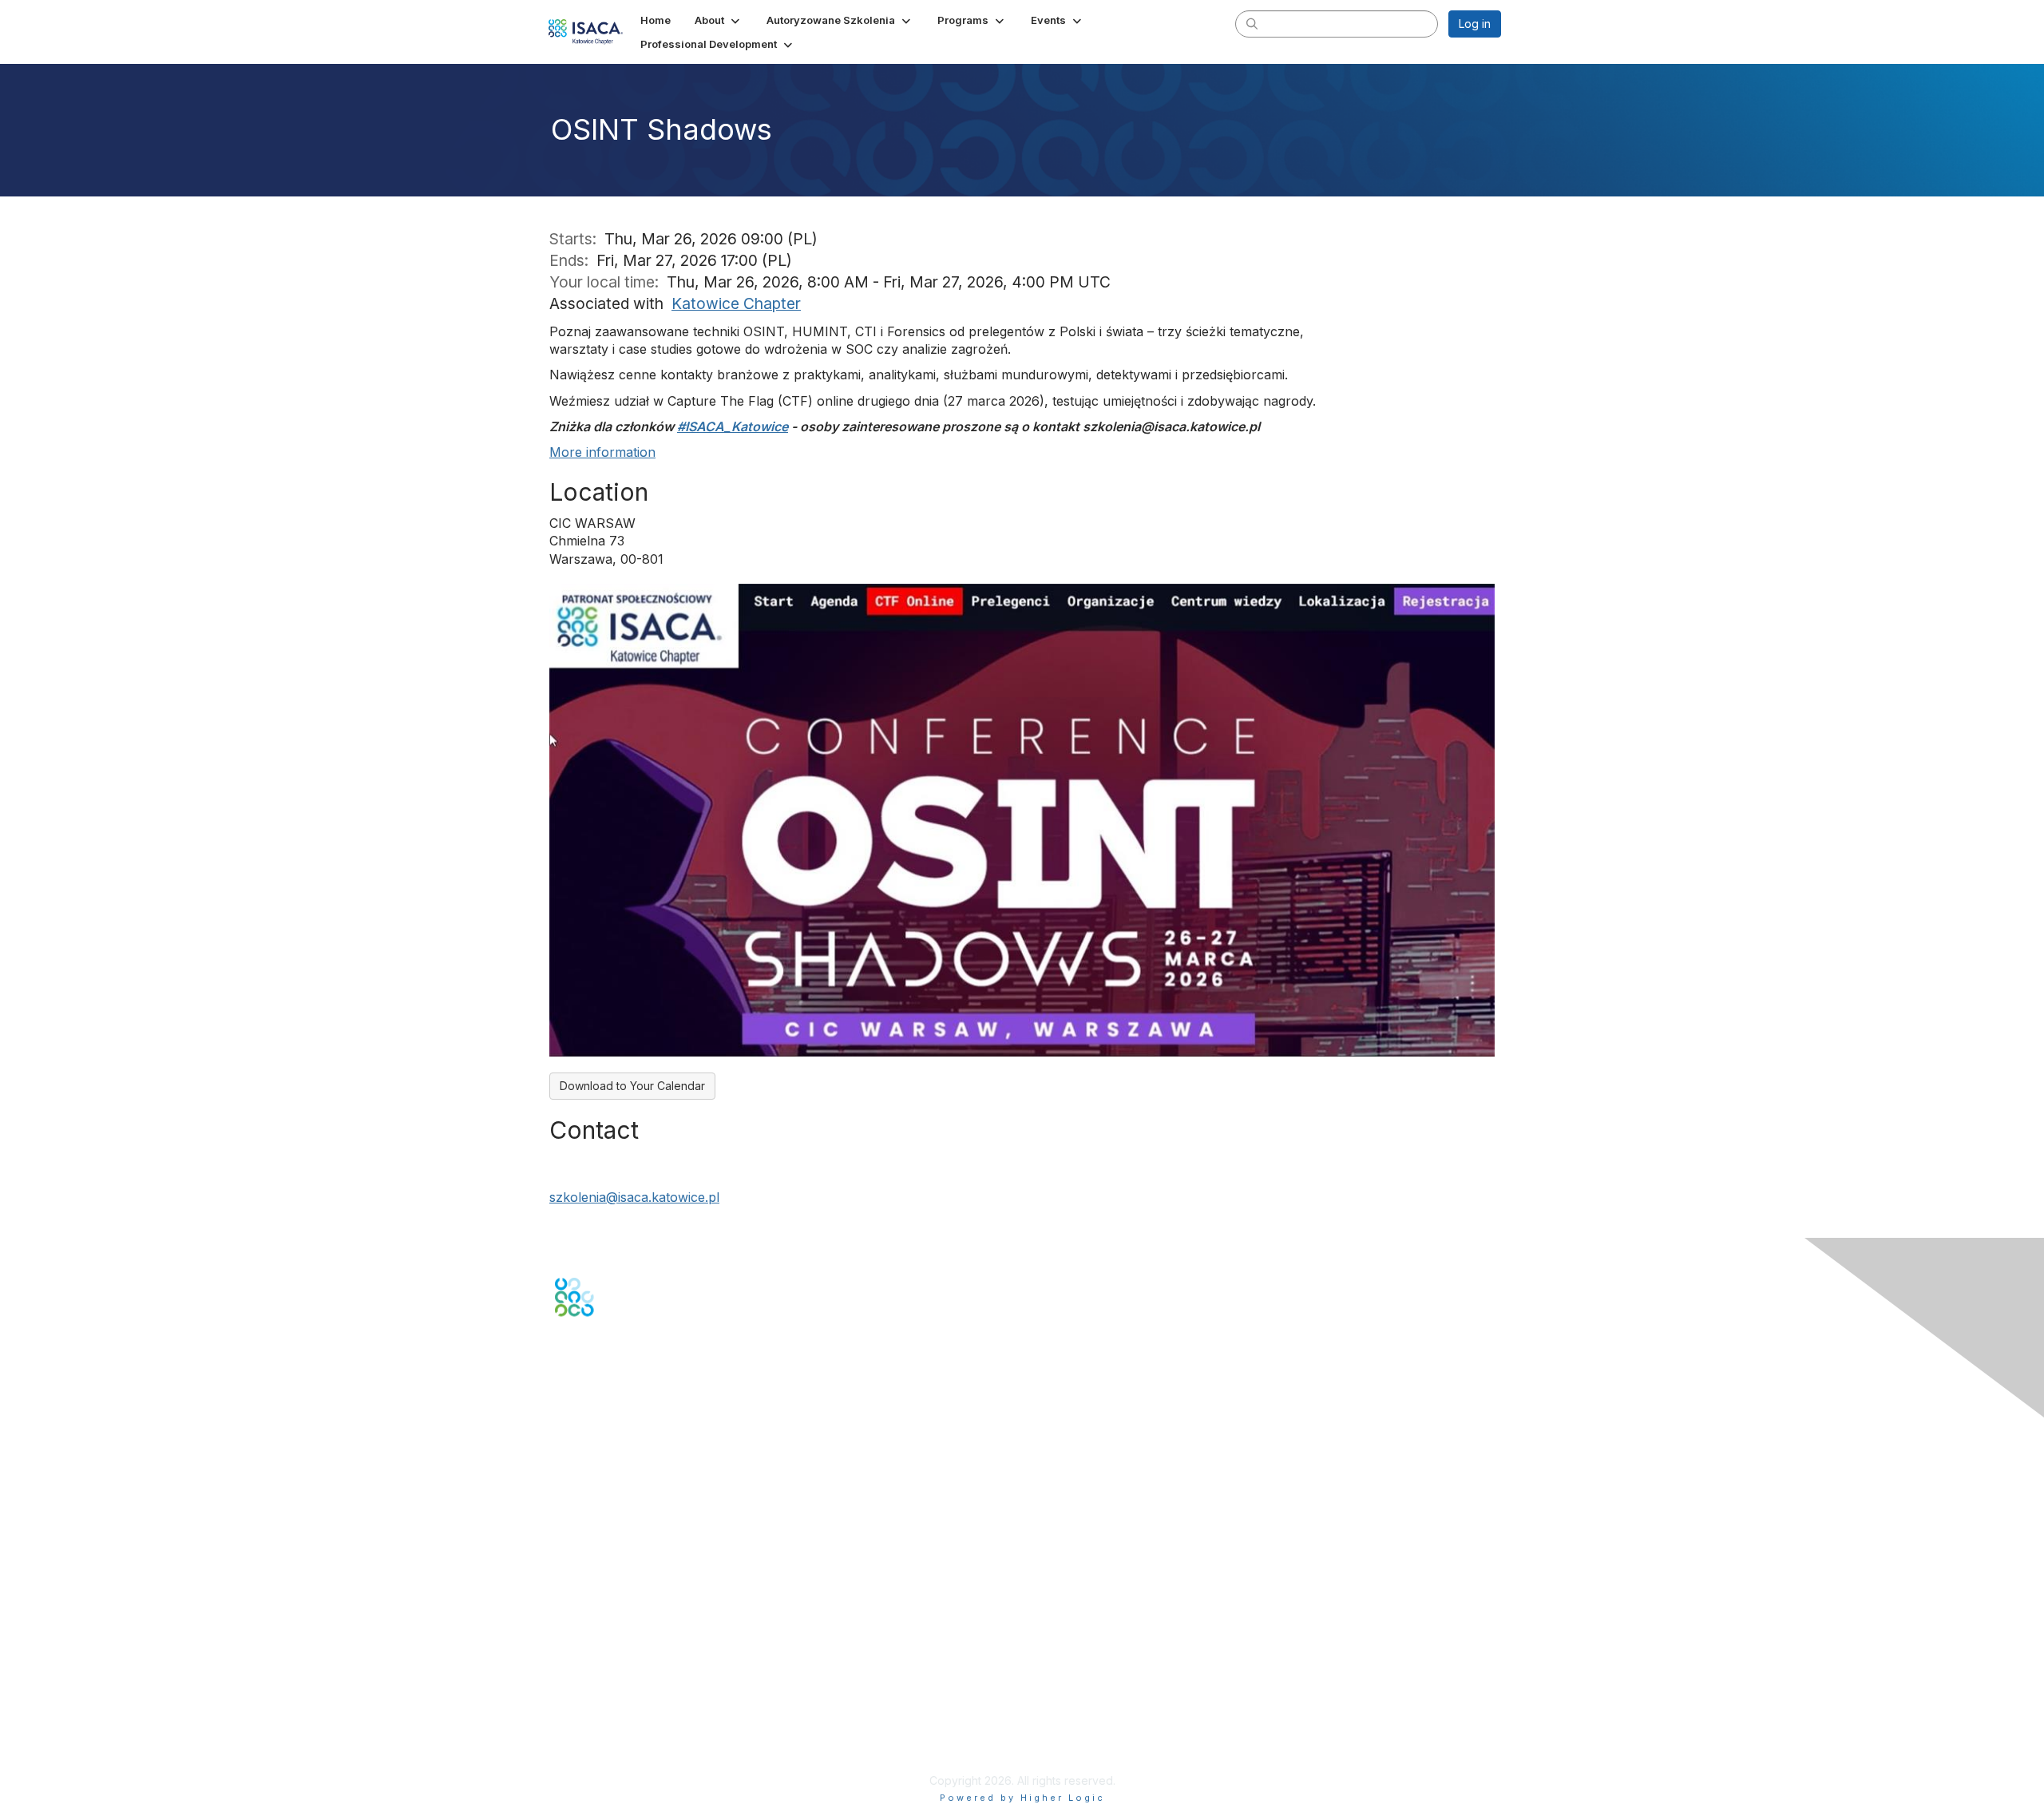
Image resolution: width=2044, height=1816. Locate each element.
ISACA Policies (593, 1702)
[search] (1252, 23)
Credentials (585, 1586)
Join (566, 1555)
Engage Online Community (626, 1395)
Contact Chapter (598, 1463)
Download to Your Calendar (632, 1086)
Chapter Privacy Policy (615, 1757)
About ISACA (588, 1671)
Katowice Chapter (736, 303)
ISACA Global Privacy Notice (629, 1733)
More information (602, 452)
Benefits (576, 1571)
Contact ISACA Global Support (636, 1487)
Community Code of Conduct (631, 1686)
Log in (1475, 24)
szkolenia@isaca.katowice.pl (634, 1197)
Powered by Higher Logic (1022, 1798)
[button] (719, 20)
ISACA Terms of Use (608, 1717)
